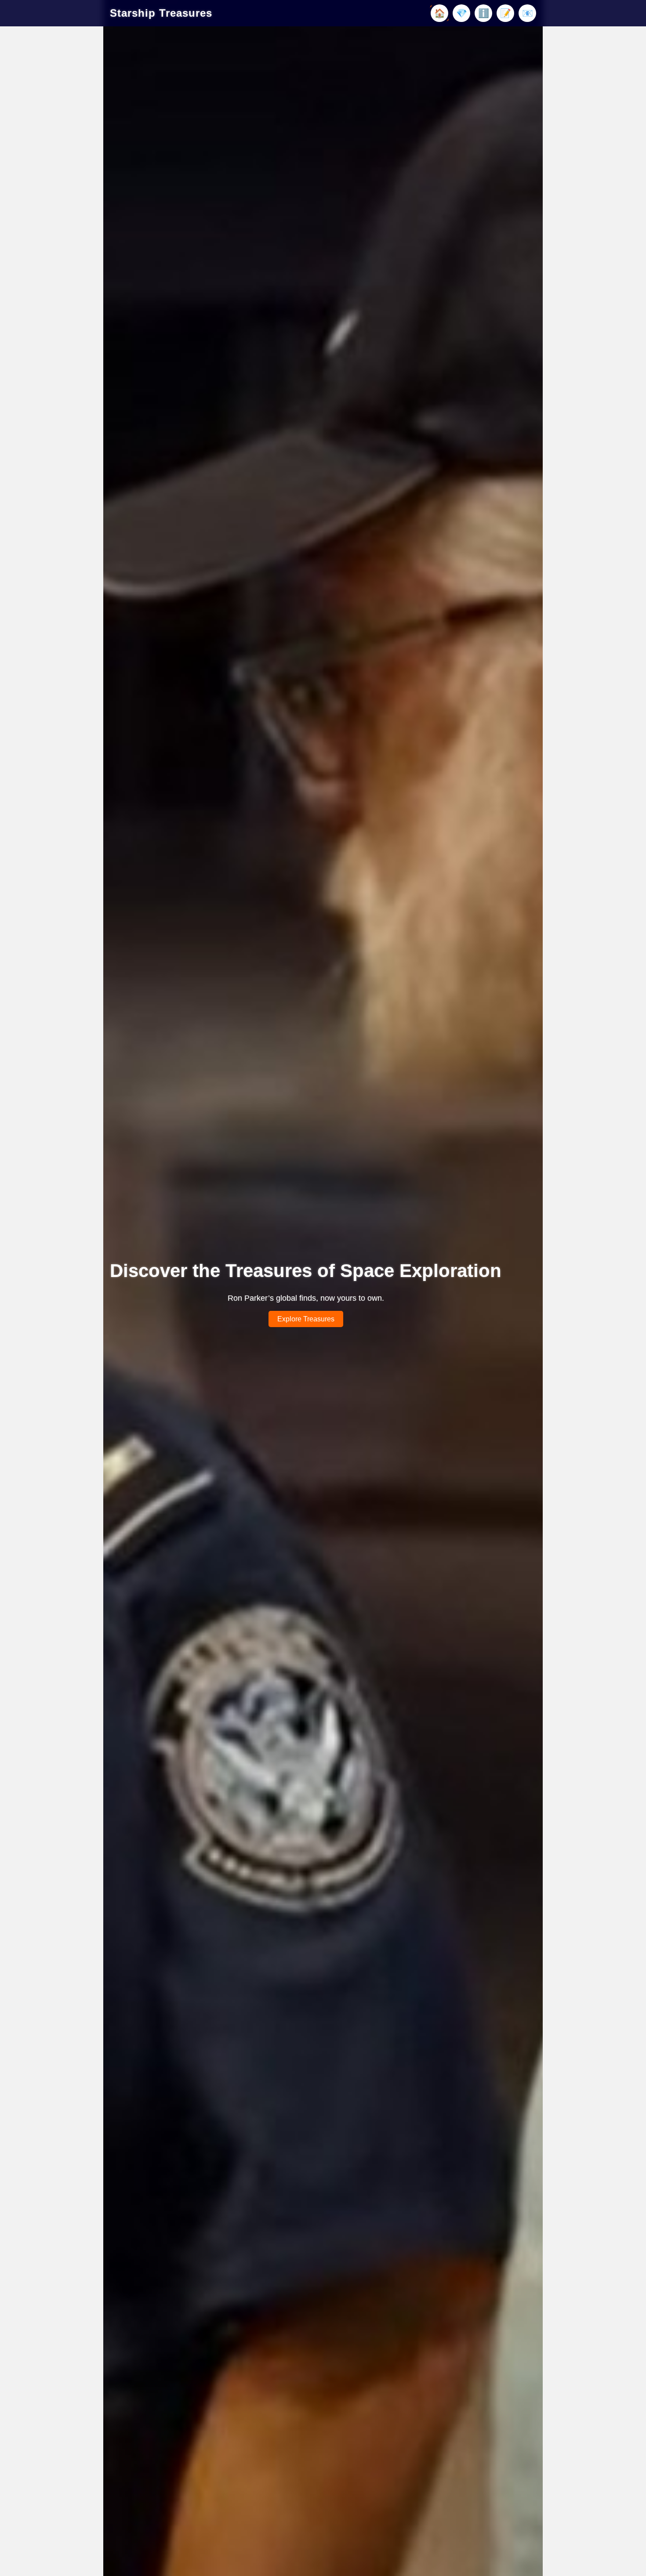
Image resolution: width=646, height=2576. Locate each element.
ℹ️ (484, 13)
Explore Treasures (306, 1319)
